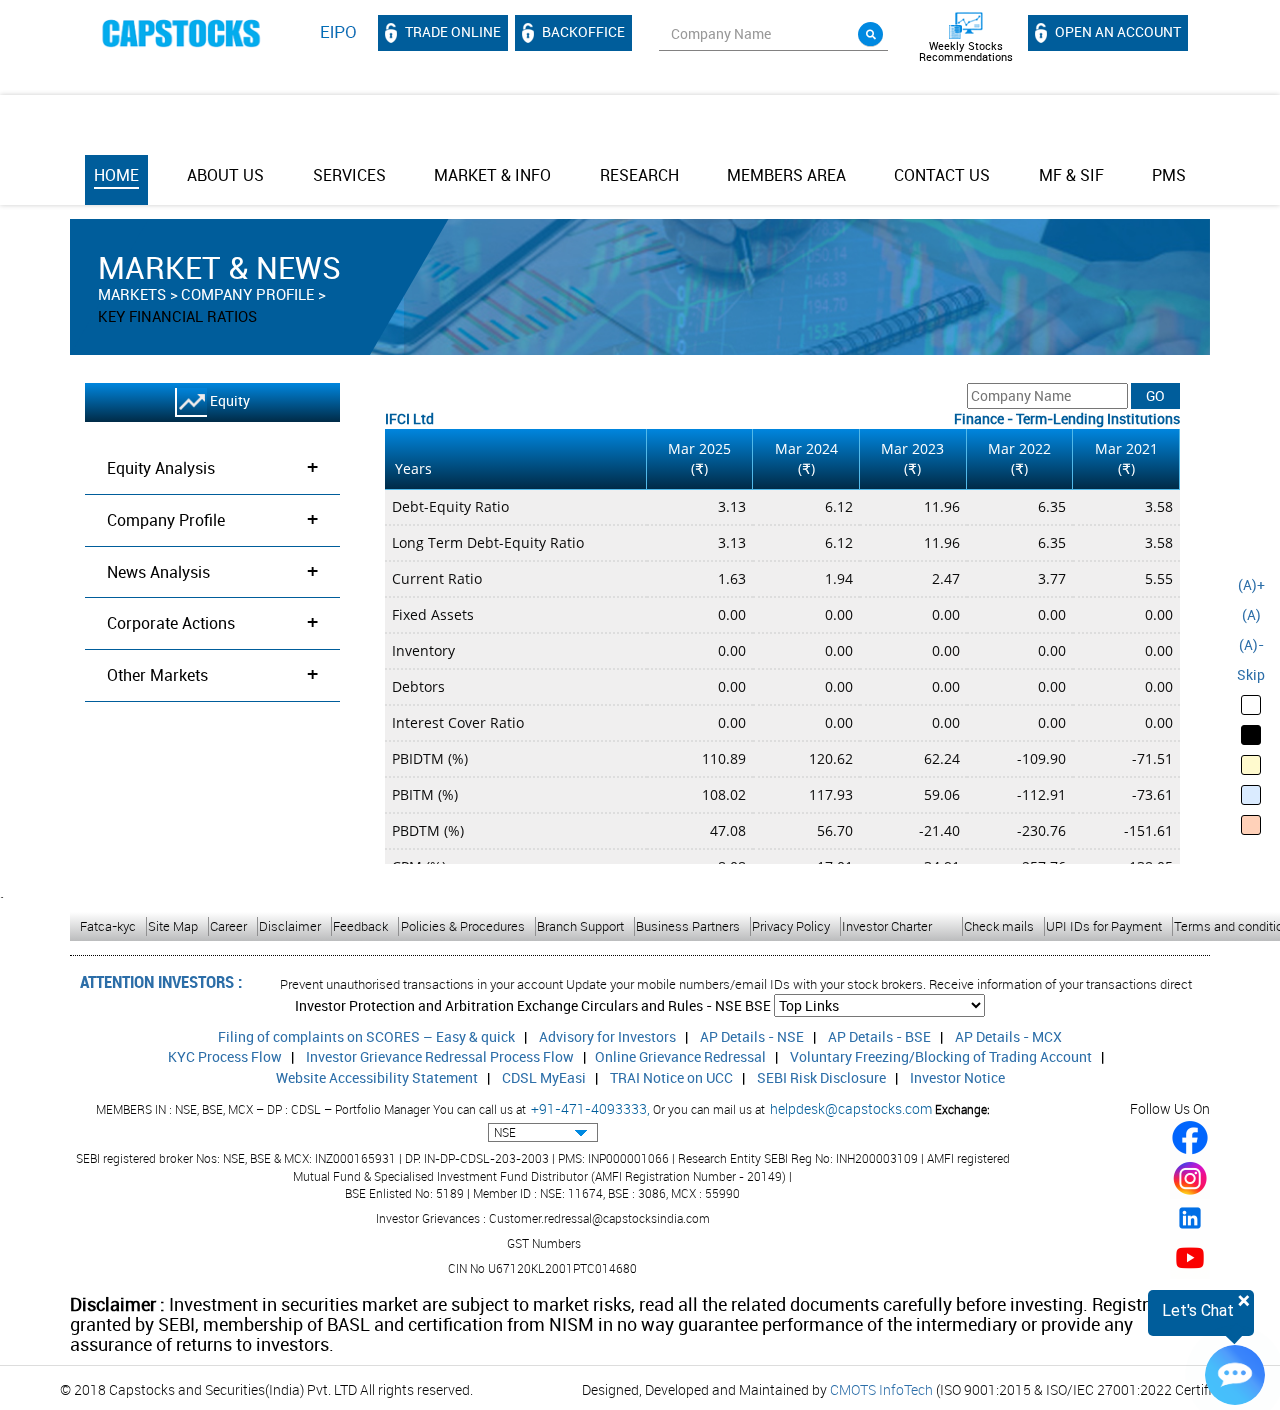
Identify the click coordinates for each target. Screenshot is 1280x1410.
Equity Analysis (212, 466)
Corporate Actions (212, 621)
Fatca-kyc (108, 926)
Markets (132, 294)
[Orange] (1251, 825)
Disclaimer (290, 926)
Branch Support (580, 926)
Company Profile (247, 294)
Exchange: (962, 1109)
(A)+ (1251, 584)
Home (116, 175)
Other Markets (212, 673)
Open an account (1116, 31)
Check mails (999, 926)
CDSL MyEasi (544, 1077)
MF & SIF (1071, 175)
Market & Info (492, 175)
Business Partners (688, 926)
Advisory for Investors (607, 1036)
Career (228, 926)
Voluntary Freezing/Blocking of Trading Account (941, 1056)
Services (349, 175)
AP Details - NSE (752, 1036)
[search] (870, 34)
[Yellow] (1251, 765)
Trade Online (451, 31)
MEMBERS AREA (786, 175)
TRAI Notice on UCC (671, 1077)
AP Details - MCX (1008, 1036)
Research (639, 175)
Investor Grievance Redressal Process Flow (440, 1056)
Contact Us (942, 175)
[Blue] (1251, 795)
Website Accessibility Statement (377, 1077)
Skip (1251, 674)
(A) (1251, 614)
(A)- (1251, 644)
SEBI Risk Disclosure (821, 1077)
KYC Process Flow (225, 1056)
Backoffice (582, 31)
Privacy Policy (791, 926)
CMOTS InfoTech (881, 1389)
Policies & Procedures (463, 926)
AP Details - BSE (879, 1036)
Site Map (173, 926)
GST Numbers (544, 1243)
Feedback (360, 926)
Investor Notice (957, 1077)
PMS (1169, 175)
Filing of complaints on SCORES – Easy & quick (366, 1036)
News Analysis (212, 570)
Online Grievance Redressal (680, 1056)
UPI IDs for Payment (1104, 926)
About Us (225, 175)
